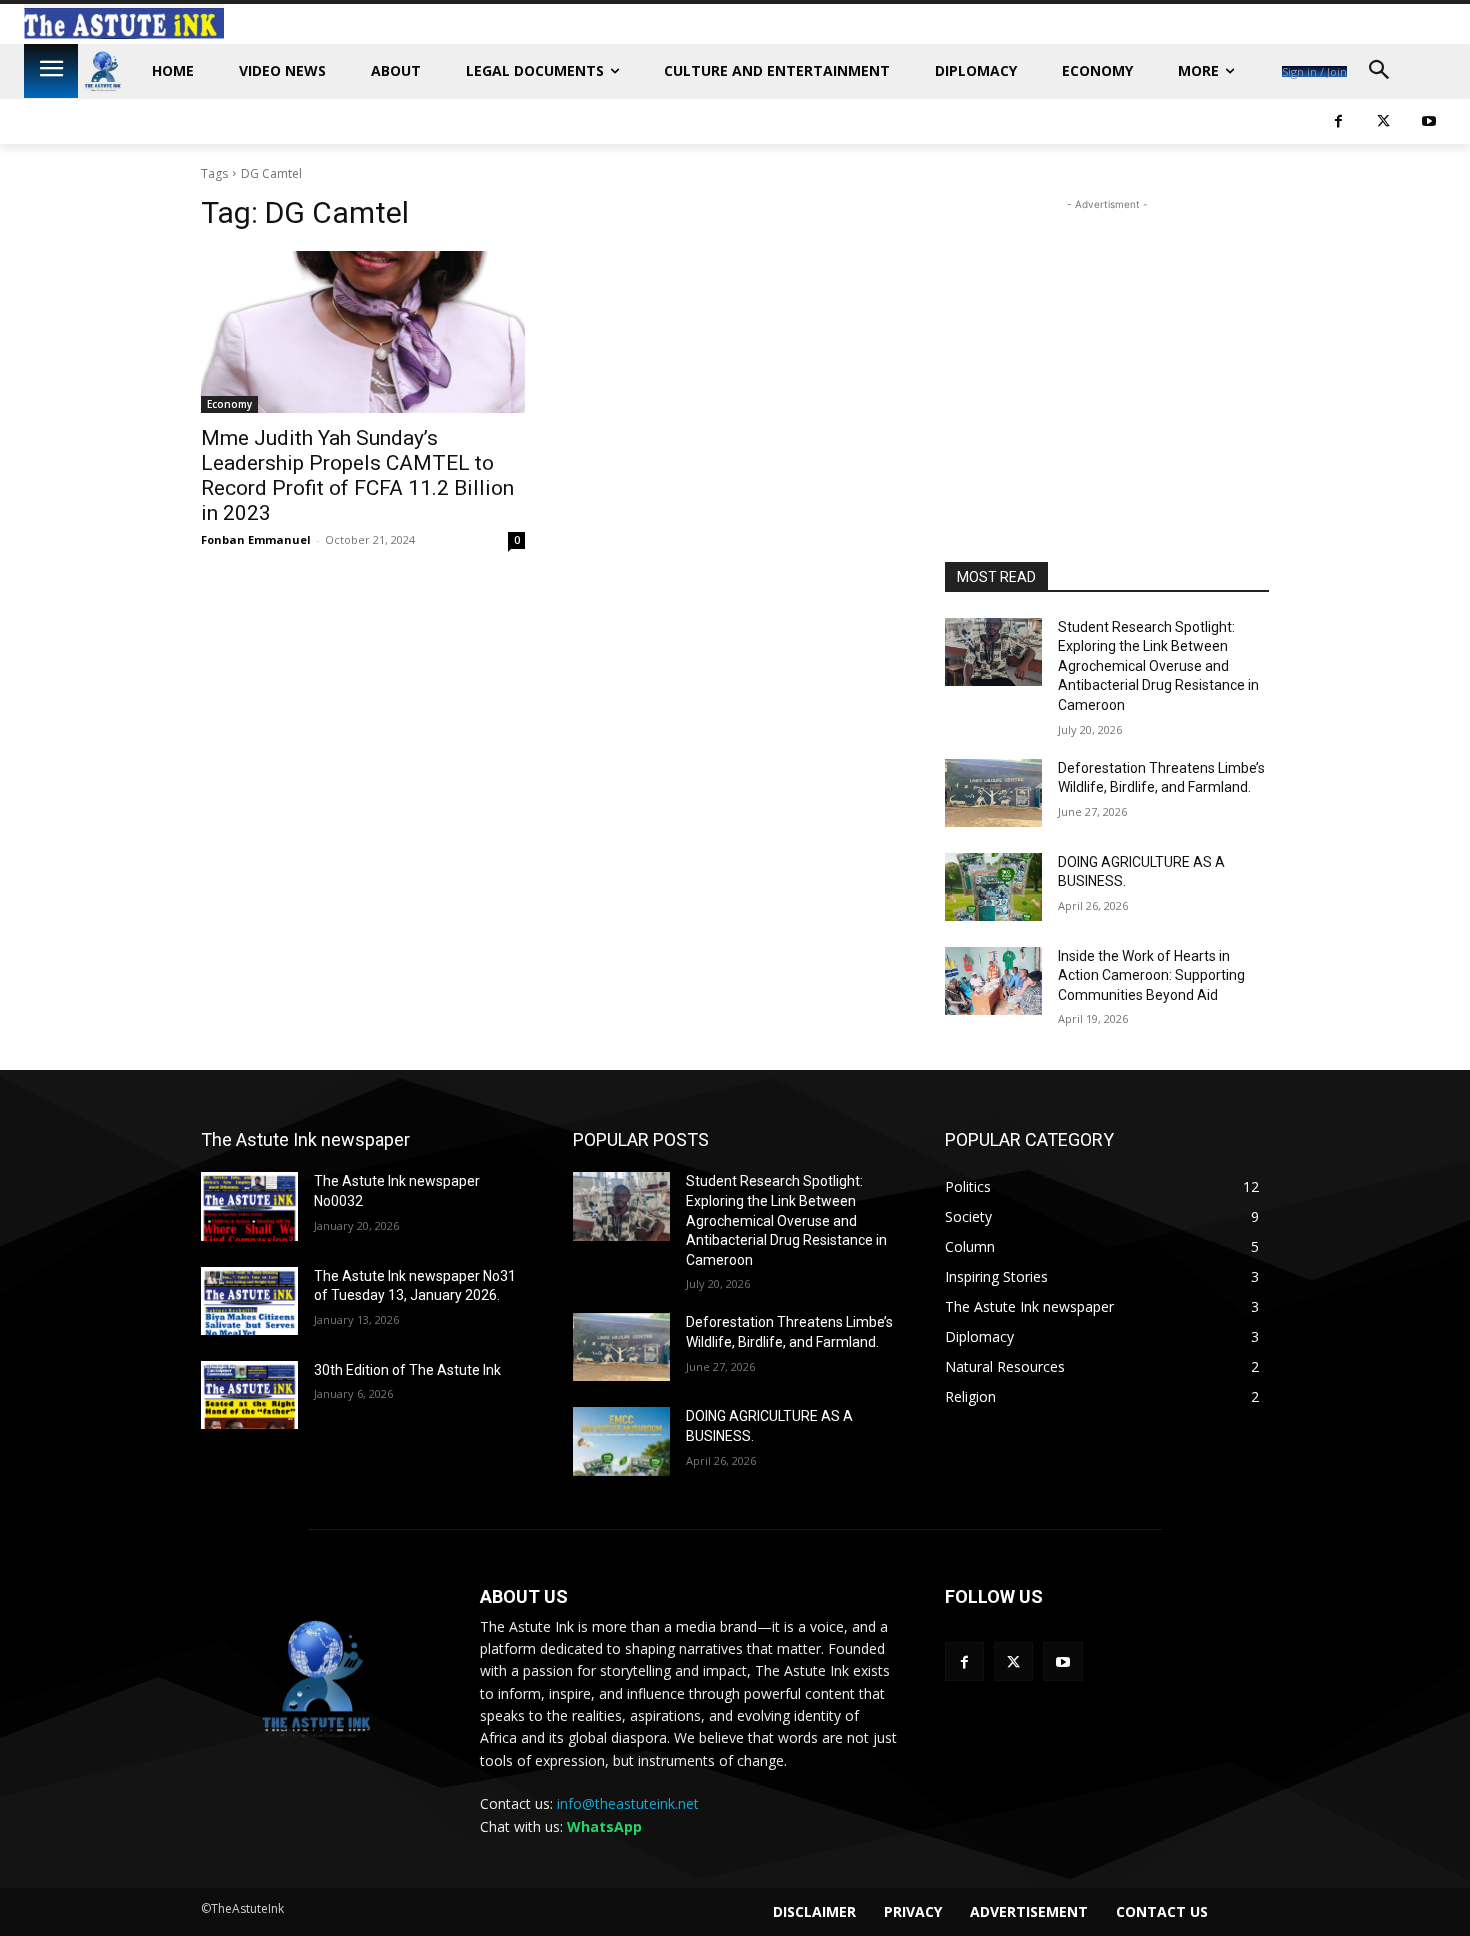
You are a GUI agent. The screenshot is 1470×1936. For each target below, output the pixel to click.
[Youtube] (1062, 1661)
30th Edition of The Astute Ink (407, 1370)
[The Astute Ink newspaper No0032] (249, 1206)
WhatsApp (604, 1826)
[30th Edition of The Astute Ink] (249, 1395)
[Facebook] (1338, 121)
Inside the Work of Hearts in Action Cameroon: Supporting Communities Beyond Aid (1151, 975)
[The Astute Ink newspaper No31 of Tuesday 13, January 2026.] (249, 1301)
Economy (229, 404)
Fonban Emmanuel (256, 539)
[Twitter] (1383, 121)
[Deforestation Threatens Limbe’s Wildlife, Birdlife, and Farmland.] (993, 793)
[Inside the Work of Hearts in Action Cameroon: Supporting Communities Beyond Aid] (993, 981)
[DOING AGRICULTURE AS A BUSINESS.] (993, 887)
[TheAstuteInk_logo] (103, 71)
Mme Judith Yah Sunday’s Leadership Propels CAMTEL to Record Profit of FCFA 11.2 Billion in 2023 (357, 475)
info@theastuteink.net (628, 1803)
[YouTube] (1428, 121)
